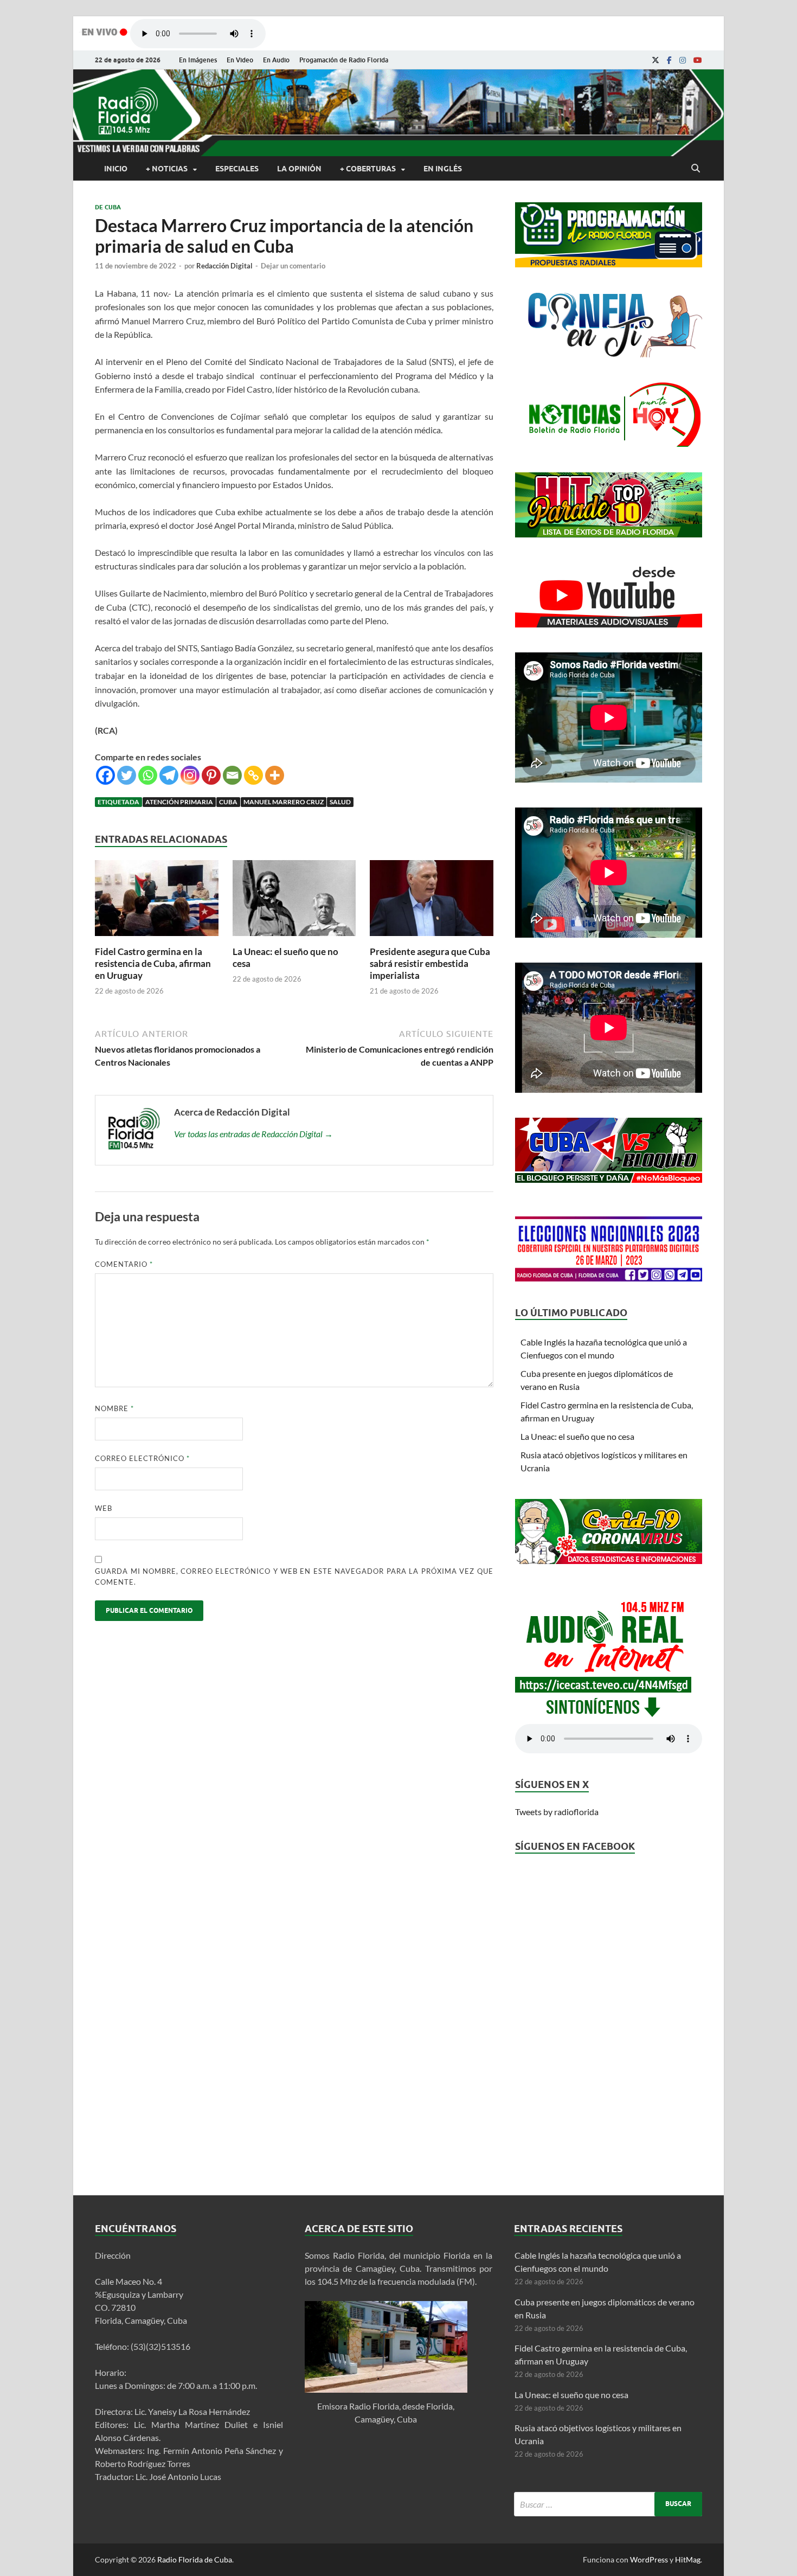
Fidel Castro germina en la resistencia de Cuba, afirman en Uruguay (153, 963)
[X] (655, 60)
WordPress (649, 2559)
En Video (240, 60)
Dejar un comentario (293, 266)
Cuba (228, 802)
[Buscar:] (608, 2504)
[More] (275, 775)
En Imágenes (198, 60)
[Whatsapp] (148, 775)
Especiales (237, 169)
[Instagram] (683, 60)
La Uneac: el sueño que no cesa (577, 1436)
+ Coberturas (368, 169)
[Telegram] (169, 775)
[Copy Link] (253, 775)
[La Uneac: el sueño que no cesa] (294, 939)
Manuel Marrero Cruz (284, 802)
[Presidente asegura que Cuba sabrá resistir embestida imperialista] (432, 939)
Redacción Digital (224, 266)
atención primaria (179, 802)
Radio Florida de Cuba (195, 2559)
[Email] (232, 775)
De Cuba (108, 207)
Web (104, 1508)
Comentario (124, 1264)
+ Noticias (167, 169)
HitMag (688, 2559)
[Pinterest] (211, 775)
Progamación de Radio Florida (344, 60)
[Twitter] (127, 775)
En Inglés (443, 169)
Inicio (116, 169)
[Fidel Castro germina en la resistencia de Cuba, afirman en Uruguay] (157, 939)
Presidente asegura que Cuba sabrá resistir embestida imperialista (430, 963)
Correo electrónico (142, 1458)
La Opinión (299, 169)
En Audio (276, 60)
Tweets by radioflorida (557, 1812)
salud (340, 802)
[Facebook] (669, 60)
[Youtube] (698, 60)
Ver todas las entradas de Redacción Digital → (253, 1134)
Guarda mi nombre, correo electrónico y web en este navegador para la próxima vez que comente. (294, 1577)
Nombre (114, 1408)
